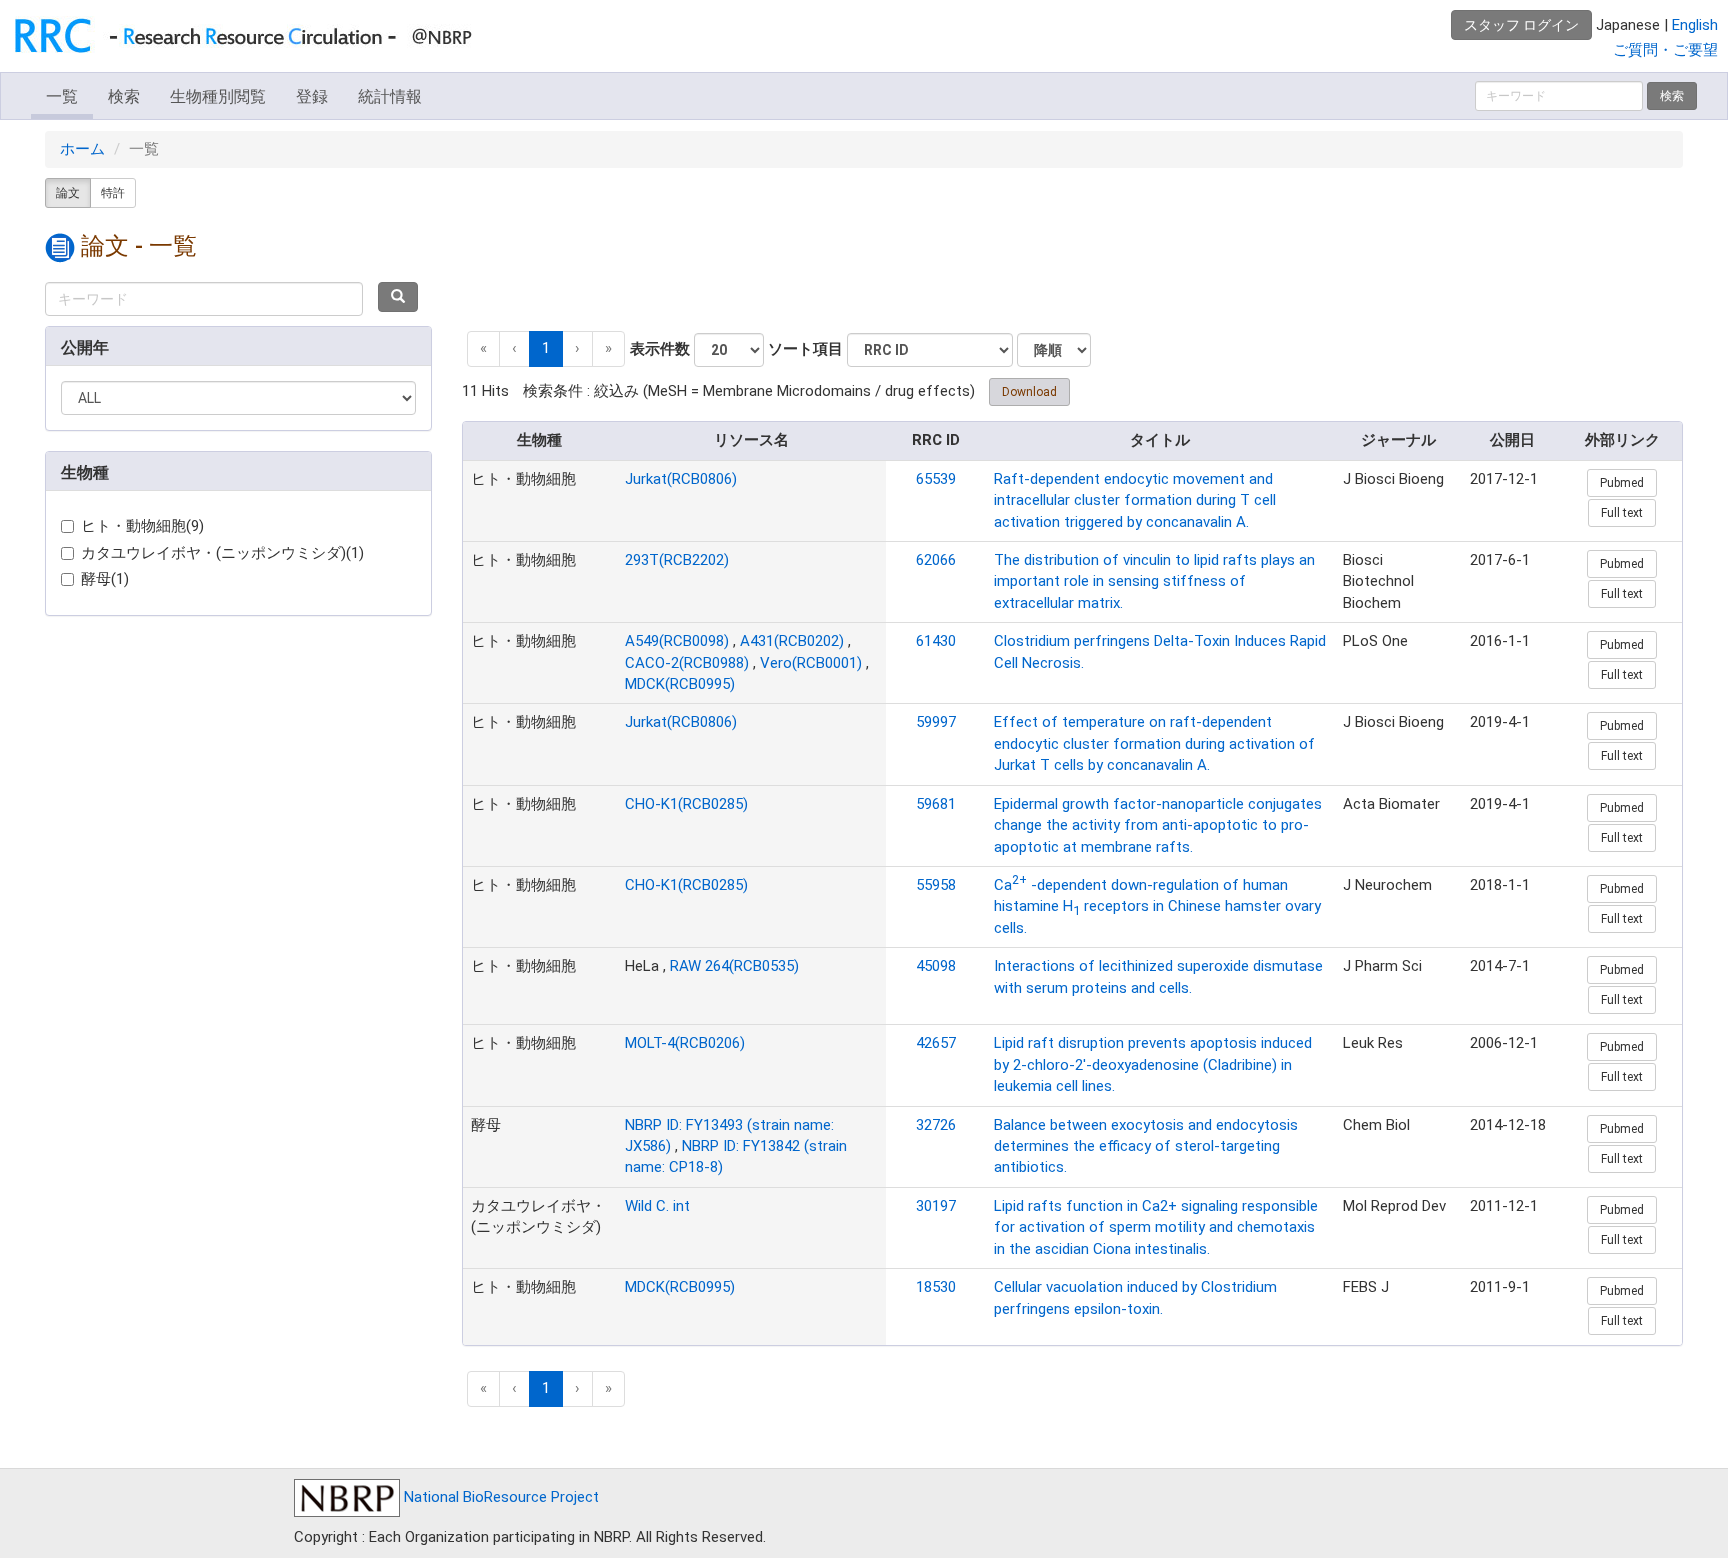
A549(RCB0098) (677, 641)
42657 (936, 1043)
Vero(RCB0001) (811, 663)
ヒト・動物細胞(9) (142, 526)
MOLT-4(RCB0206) (685, 1043)
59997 (936, 722)
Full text (1622, 513)
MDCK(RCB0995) (680, 684)
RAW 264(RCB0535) (734, 966)
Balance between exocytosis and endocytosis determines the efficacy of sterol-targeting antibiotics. (1146, 1146)
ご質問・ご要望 (1665, 50)
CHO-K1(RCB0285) (686, 804)
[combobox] (204, 299)
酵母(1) (105, 579)
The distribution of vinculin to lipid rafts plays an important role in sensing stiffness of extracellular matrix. (1154, 581)
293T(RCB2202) (677, 560)
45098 (936, 966)
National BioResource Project (499, 1497)
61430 (936, 641)
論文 (68, 193)
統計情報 (390, 96)
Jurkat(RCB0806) (681, 479)
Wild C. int (657, 1206)
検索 (124, 96)
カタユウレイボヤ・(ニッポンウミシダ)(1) (222, 553)
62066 (936, 560)
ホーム (82, 149)
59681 (936, 804)
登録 (312, 96)
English (1695, 25)
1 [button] (546, 348)
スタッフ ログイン (1521, 25)
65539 (936, 479)
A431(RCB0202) (792, 641)
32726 (936, 1125)
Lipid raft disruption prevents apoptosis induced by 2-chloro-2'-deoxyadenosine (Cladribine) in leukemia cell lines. (1153, 1064)
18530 (936, 1287)
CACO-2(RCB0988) (687, 663)
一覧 (62, 96)
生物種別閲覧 (218, 96)
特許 (113, 193)
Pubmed (1622, 483)
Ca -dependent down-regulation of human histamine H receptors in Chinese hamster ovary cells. (1157, 906)
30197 (936, 1206)
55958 (936, 885)
